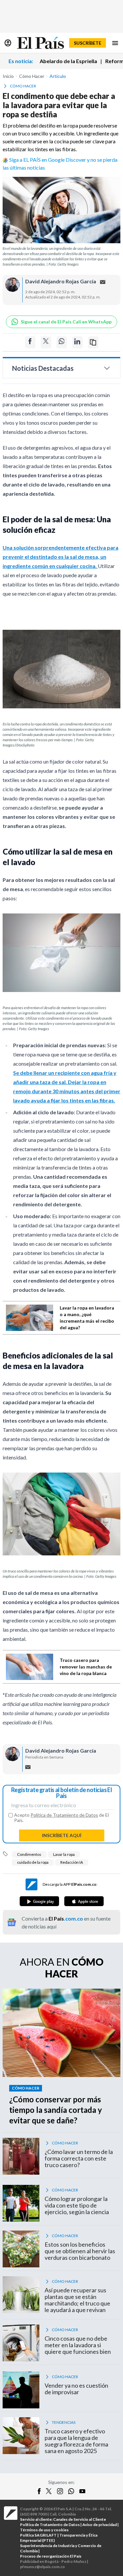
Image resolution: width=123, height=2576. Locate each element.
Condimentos (29, 1854)
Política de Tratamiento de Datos (64, 1815)
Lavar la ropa (64, 1854)
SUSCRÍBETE (88, 43)
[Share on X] (46, 342)
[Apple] (84, 1901)
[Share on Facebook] (30, 342)
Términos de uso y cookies (44, 2530)
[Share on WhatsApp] (62, 342)
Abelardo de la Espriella (68, 61)
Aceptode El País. (61, 1818)
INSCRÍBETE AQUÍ (62, 1835)
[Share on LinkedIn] (77, 342)
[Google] (39, 1901)
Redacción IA (72, 1862)
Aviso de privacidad (100, 2525)
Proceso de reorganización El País (51, 2556)
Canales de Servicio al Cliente (80, 2519)
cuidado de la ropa (33, 1862)
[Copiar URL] (93, 342)
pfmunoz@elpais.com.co (42, 2567)
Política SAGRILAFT (38, 2535)
